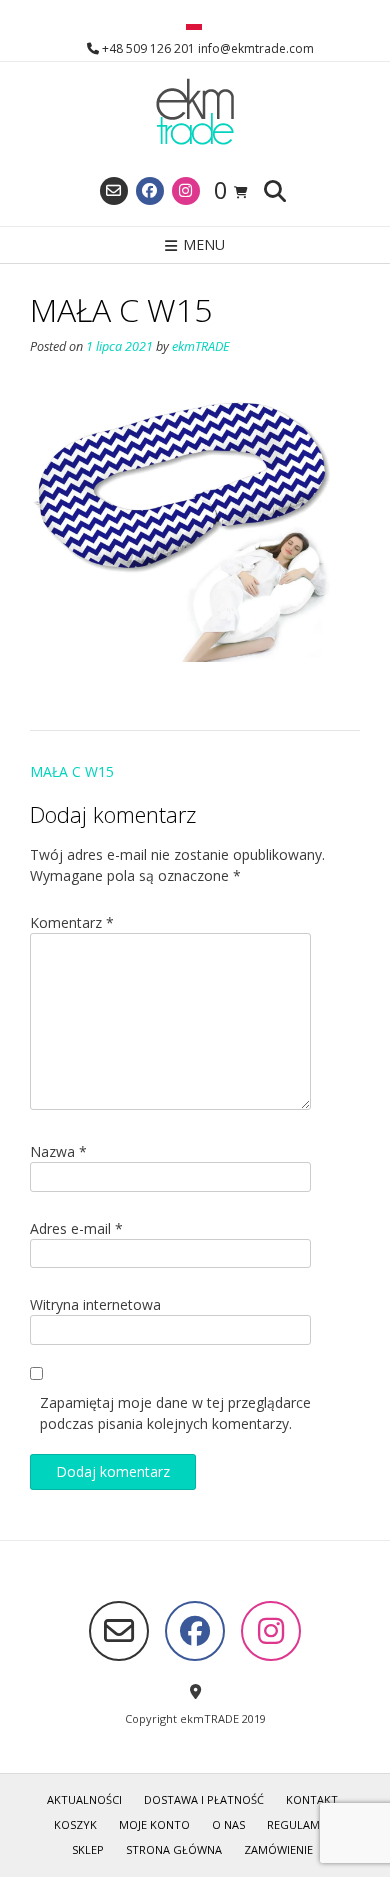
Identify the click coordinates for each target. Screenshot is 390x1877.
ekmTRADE (201, 346)
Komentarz (72, 922)
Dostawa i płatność (204, 1799)
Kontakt (312, 1799)
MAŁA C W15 (72, 771)
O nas (228, 1824)
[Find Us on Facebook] (150, 191)
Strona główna (174, 1849)
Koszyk (75, 1824)
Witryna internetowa (95, 1304)
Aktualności (84, 1799)
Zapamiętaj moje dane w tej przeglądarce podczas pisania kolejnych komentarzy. (175, 1413)
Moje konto (154, 1824)
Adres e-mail (76, 1228)
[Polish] (194, 25)
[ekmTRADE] (195, 113)
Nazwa (58, 1151)
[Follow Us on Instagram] (186, 191)
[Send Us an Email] (114, 191)
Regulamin (299, 1824)
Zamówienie (278, 1849)
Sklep (88, 1849)
